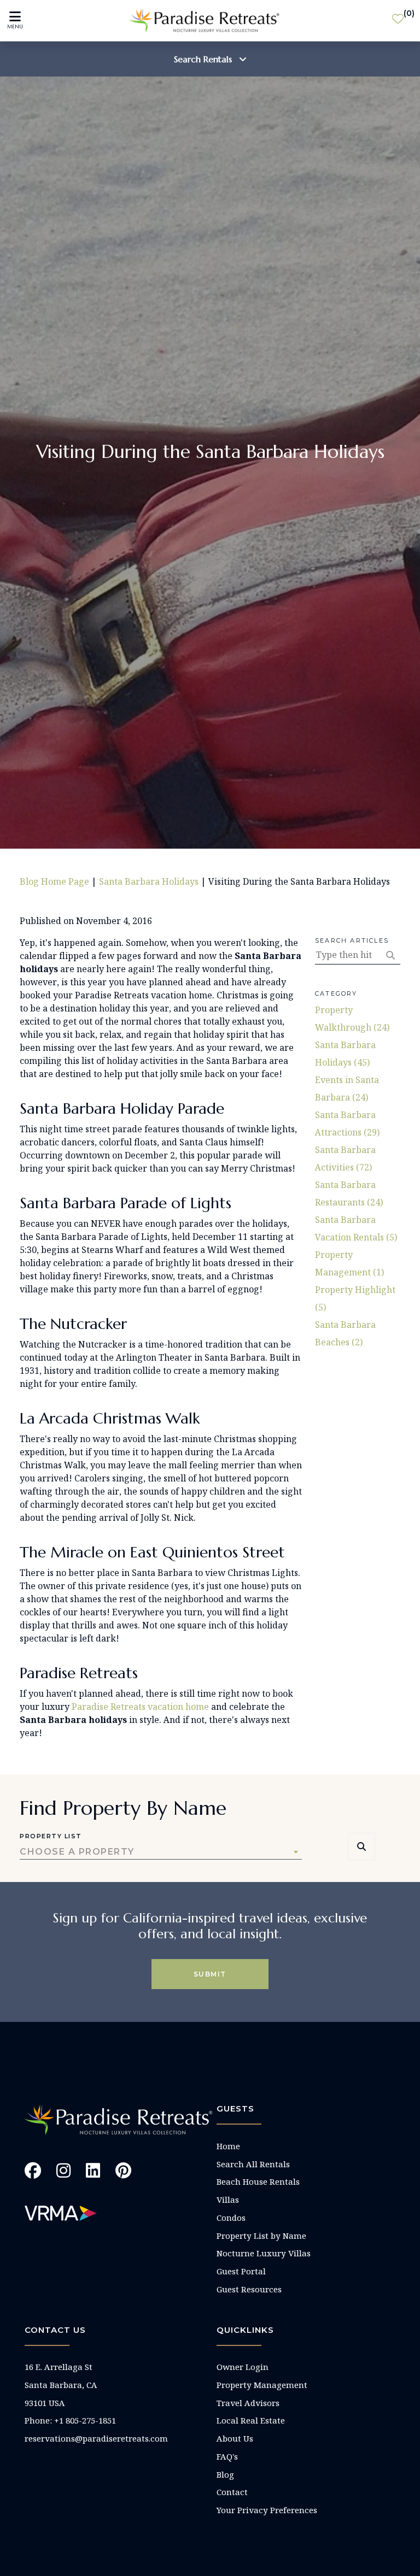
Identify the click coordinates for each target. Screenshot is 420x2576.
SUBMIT (210, 1974)
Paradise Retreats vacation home (140, 1707)
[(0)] (398, 21)
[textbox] (161, 1852)
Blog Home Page (54, 881)
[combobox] (161, 1852)
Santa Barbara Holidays (149, 881)
